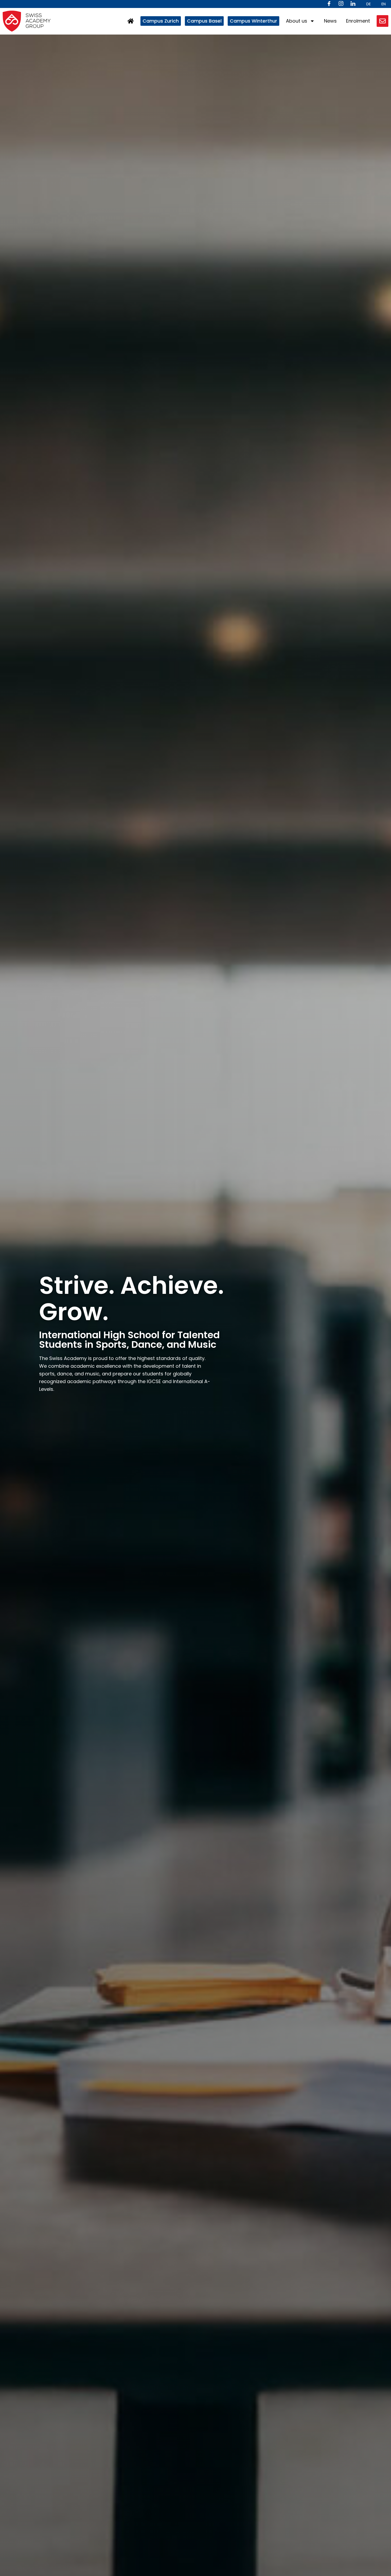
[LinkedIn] (353, 4)
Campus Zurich (161, 21)
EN (384, 4)
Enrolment (358, 21)
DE (369, 4)
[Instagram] (341, 4)
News (330, 21)
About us (297, 21)
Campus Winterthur (253, 21)
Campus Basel (204, 21)
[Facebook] (329, 4)
